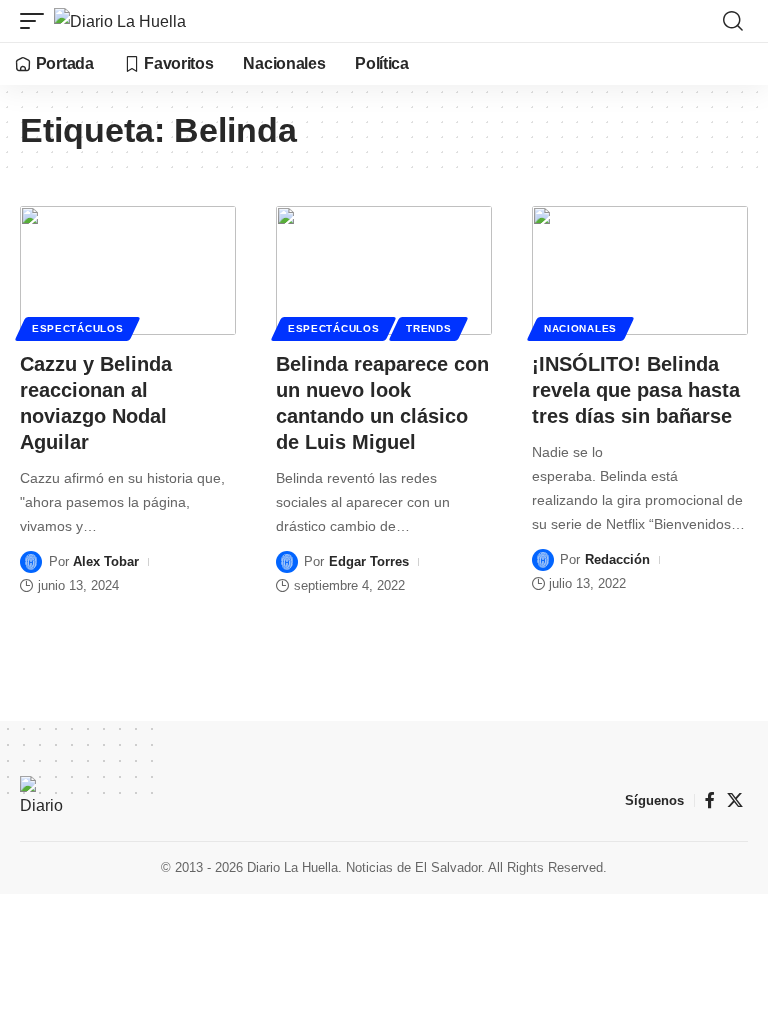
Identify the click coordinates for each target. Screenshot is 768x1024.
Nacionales (580, 328)
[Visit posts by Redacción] (543, 560)
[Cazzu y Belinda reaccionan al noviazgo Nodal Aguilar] (128, 271)
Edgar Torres (369, 561)
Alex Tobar (106, 561)
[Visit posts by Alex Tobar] (31, 562)
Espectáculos (77, 328)
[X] (735, 800)
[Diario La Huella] (120, 21)
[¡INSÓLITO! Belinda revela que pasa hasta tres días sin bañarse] (640, 271)
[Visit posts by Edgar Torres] (287, 562)
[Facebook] (710, 800)
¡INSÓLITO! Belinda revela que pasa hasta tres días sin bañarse (636, 390)
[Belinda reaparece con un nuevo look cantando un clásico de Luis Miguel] (384, 271)
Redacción (617, 559)
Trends (428, 328)
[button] (37, 21)
